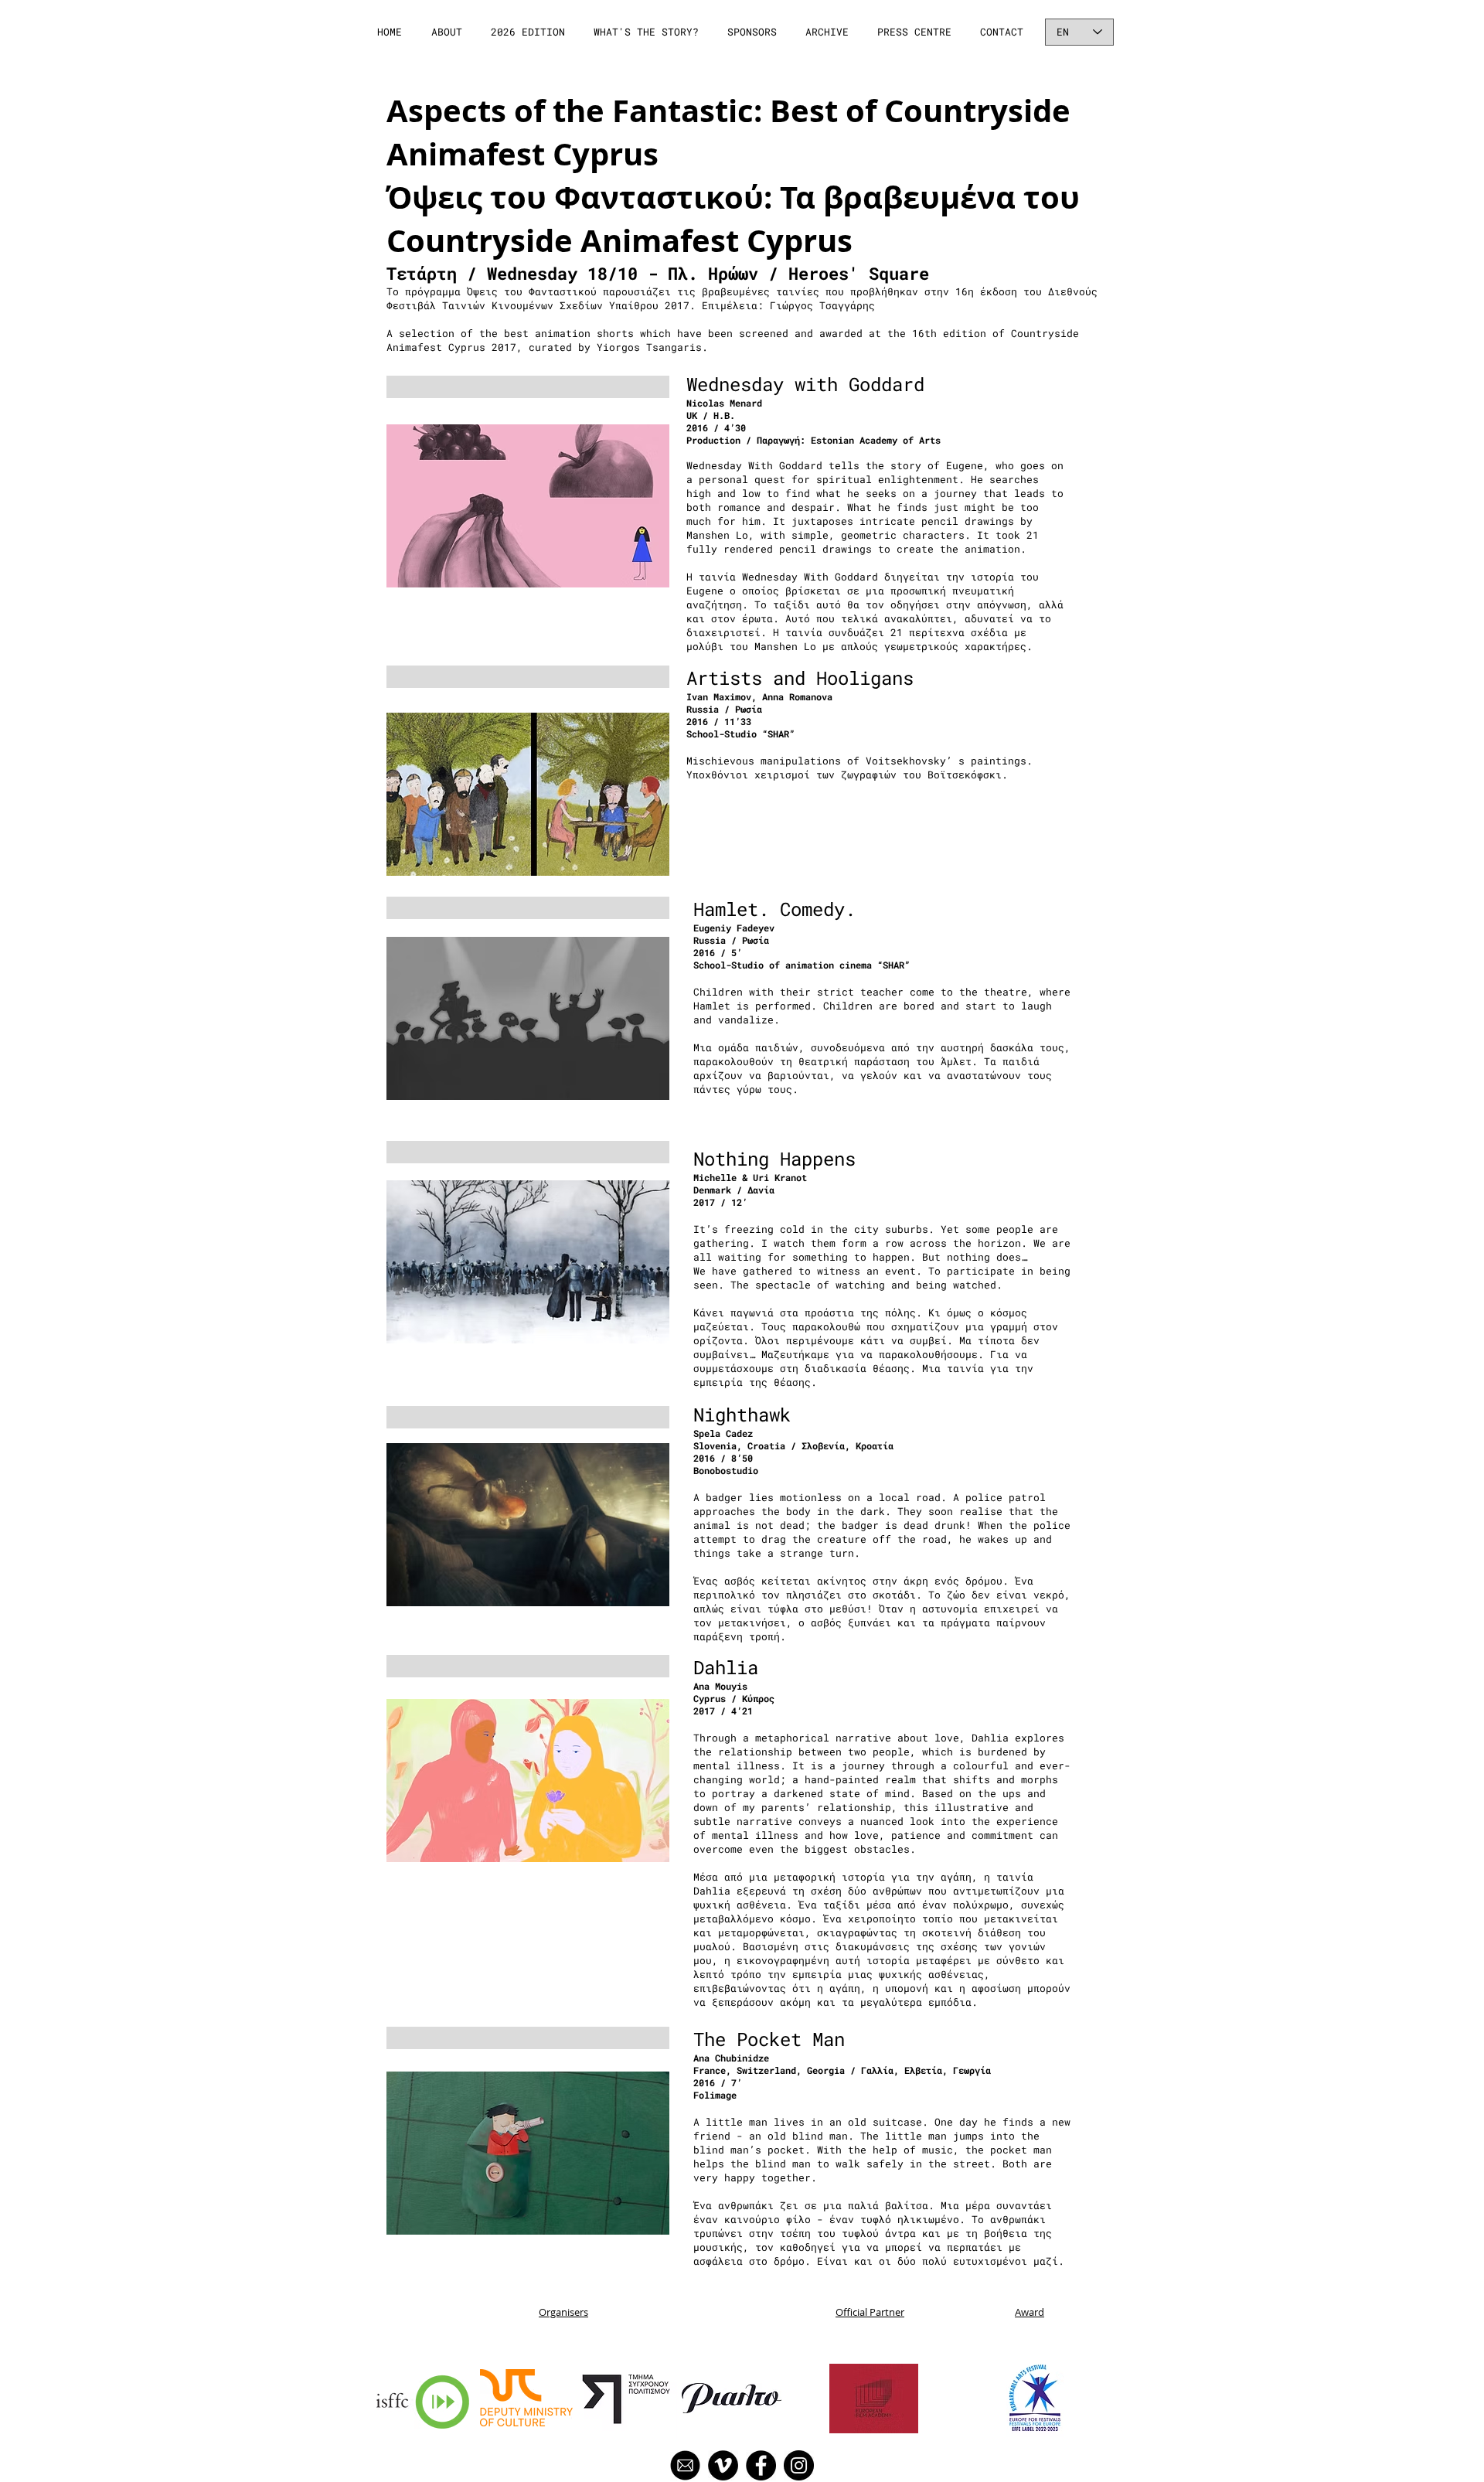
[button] (448, 32)
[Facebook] (761, 2465)
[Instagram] (799, 2465)
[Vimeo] (723, 2465)
